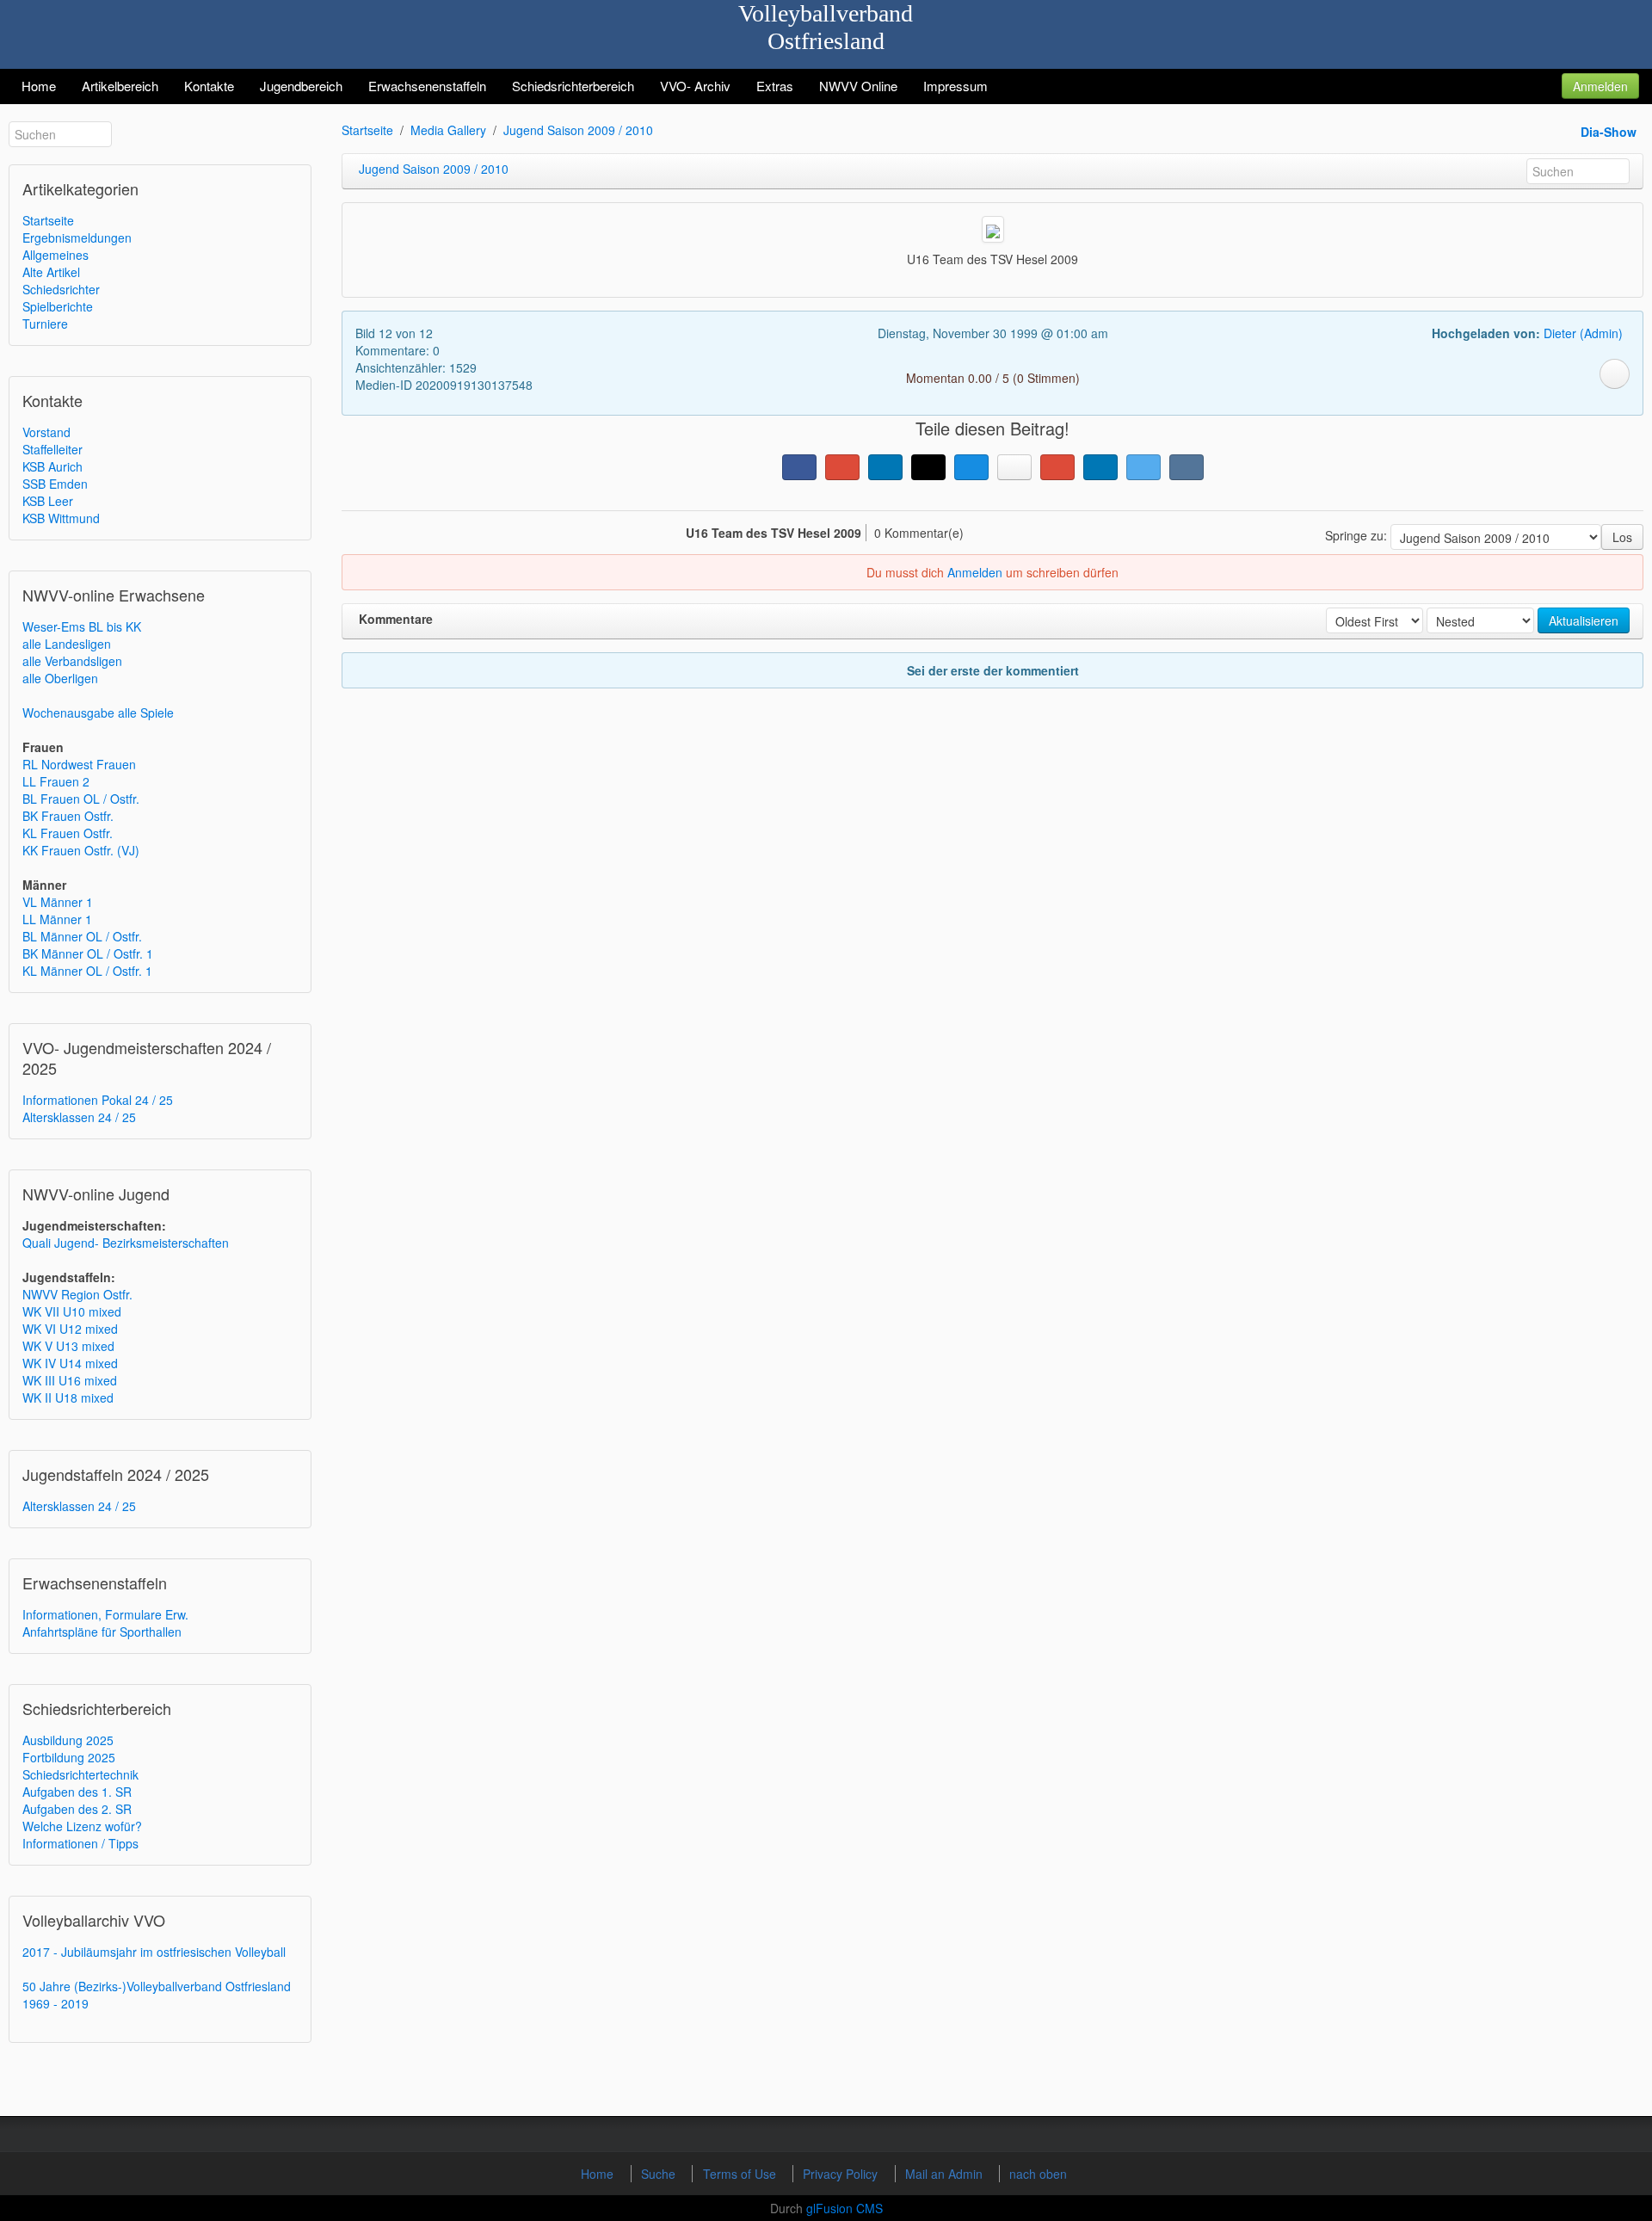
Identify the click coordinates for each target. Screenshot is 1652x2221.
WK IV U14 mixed (70, 1363)
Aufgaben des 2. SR (77, 1809)
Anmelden (1600, 86)
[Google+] (842, 467)
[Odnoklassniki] (1014, 467)
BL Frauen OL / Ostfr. (81, 799)
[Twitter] (1143, 467)
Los (1622, 537)
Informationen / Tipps (80, 1843)
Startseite (48, 220)
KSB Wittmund (61, 518)
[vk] (1187, 467)
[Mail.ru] (971, 467)
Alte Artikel (51, 272)
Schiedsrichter (61, 289)
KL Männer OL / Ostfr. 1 (87, 971)
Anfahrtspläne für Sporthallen (102, 1632)
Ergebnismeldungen (77, 238)
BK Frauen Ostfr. (68, 816)
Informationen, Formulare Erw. (105, 1614)
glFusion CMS (844, 2208)
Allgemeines (55, 255)
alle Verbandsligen (72, 661)
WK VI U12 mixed (70, 1329)
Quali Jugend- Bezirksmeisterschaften (126, 1243)
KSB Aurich (52, 466)
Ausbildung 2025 (68, 1740)
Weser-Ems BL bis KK (82, 626)
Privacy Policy (842, 2174)
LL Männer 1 (57, 919)
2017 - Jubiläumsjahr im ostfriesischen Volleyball (154, 1952)
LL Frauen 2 (56, 781)
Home (599, 2174)
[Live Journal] (928, 467)
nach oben (1038, 2174)
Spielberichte (58, 306)
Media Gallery (448, 130)
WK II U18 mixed (68, 1397)
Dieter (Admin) (1583, 333)
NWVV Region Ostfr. (77, 1294)
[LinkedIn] (885, 467)
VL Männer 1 (58, 902)
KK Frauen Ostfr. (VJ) (81, 850)
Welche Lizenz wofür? (82, 1826)
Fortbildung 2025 (69, 1757)
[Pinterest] (1057, 467)
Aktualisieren (1584, 620)
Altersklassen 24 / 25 (79, 1117)
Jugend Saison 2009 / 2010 (578, 130)
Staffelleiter (52, 449)
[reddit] (1100, 467)
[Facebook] (799, 467)
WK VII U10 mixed (72, 1311)
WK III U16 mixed (70, 1380)
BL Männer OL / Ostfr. (82, 936)
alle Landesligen (67, 644)
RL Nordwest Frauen (79, 764)
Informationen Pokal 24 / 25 (98, 1100)
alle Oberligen (60, 678)
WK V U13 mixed (68, 1346)
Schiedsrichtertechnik (80, 1774)
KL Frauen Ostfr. (68, 833)
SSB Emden (55, 484)
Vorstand (46, 432)
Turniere (45, 324)
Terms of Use (741, 2174)
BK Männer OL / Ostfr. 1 (88, 953)
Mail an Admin (946, 2174)
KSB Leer (48, 501)
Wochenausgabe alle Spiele (98, 713)
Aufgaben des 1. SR (77, 1792)
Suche (660, 2174)
